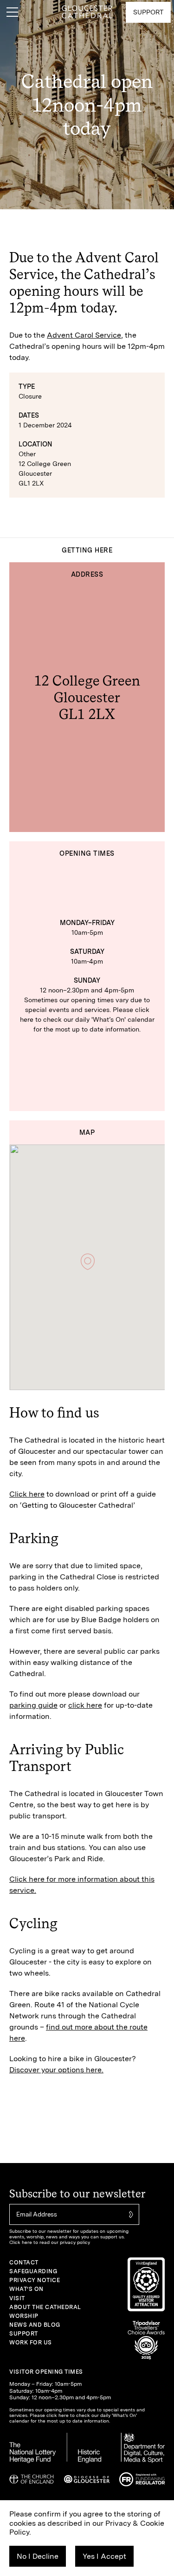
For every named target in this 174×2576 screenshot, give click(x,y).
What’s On (26, 2289)
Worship (24, 2316)
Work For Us (31, 2343)
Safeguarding (33, 2271)
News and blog (35, 2325)
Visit (17, 2298)
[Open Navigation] (12, 12)
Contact (24, 2263)
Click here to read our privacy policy (50, 2242)
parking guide (33, 1705)
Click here (27, 1494)
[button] (88, 1262)
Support (24, 2334)
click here (85, 1705)
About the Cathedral (45, 2307)
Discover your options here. (56, 2070)
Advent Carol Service (84, 335)
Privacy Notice (35, 2280)
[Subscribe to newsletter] (130, 2214)
